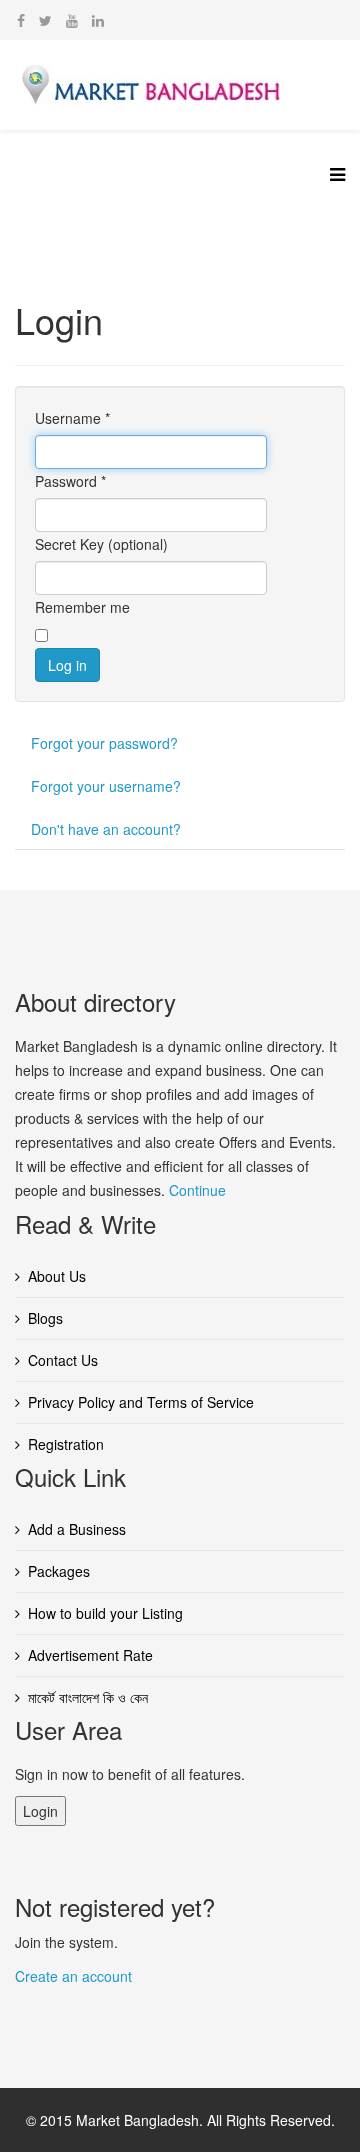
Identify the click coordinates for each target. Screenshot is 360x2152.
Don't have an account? (106, 829)
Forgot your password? (104, 743)
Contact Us (63, 1360)
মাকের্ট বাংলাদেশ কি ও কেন (88, 1697)
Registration (66, 1444)
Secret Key (69, 544)
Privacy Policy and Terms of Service (141, 1402)
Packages (59, 1571)
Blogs (45, 1318)
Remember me (82, 607)
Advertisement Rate (90, 1655)
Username (72, 418)
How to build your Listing (105, 1613)
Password (70, 481)
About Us (57, 1276)
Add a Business (77, 1529)
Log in (67, 665)
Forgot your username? (106, 786)
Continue (197, 1190)
